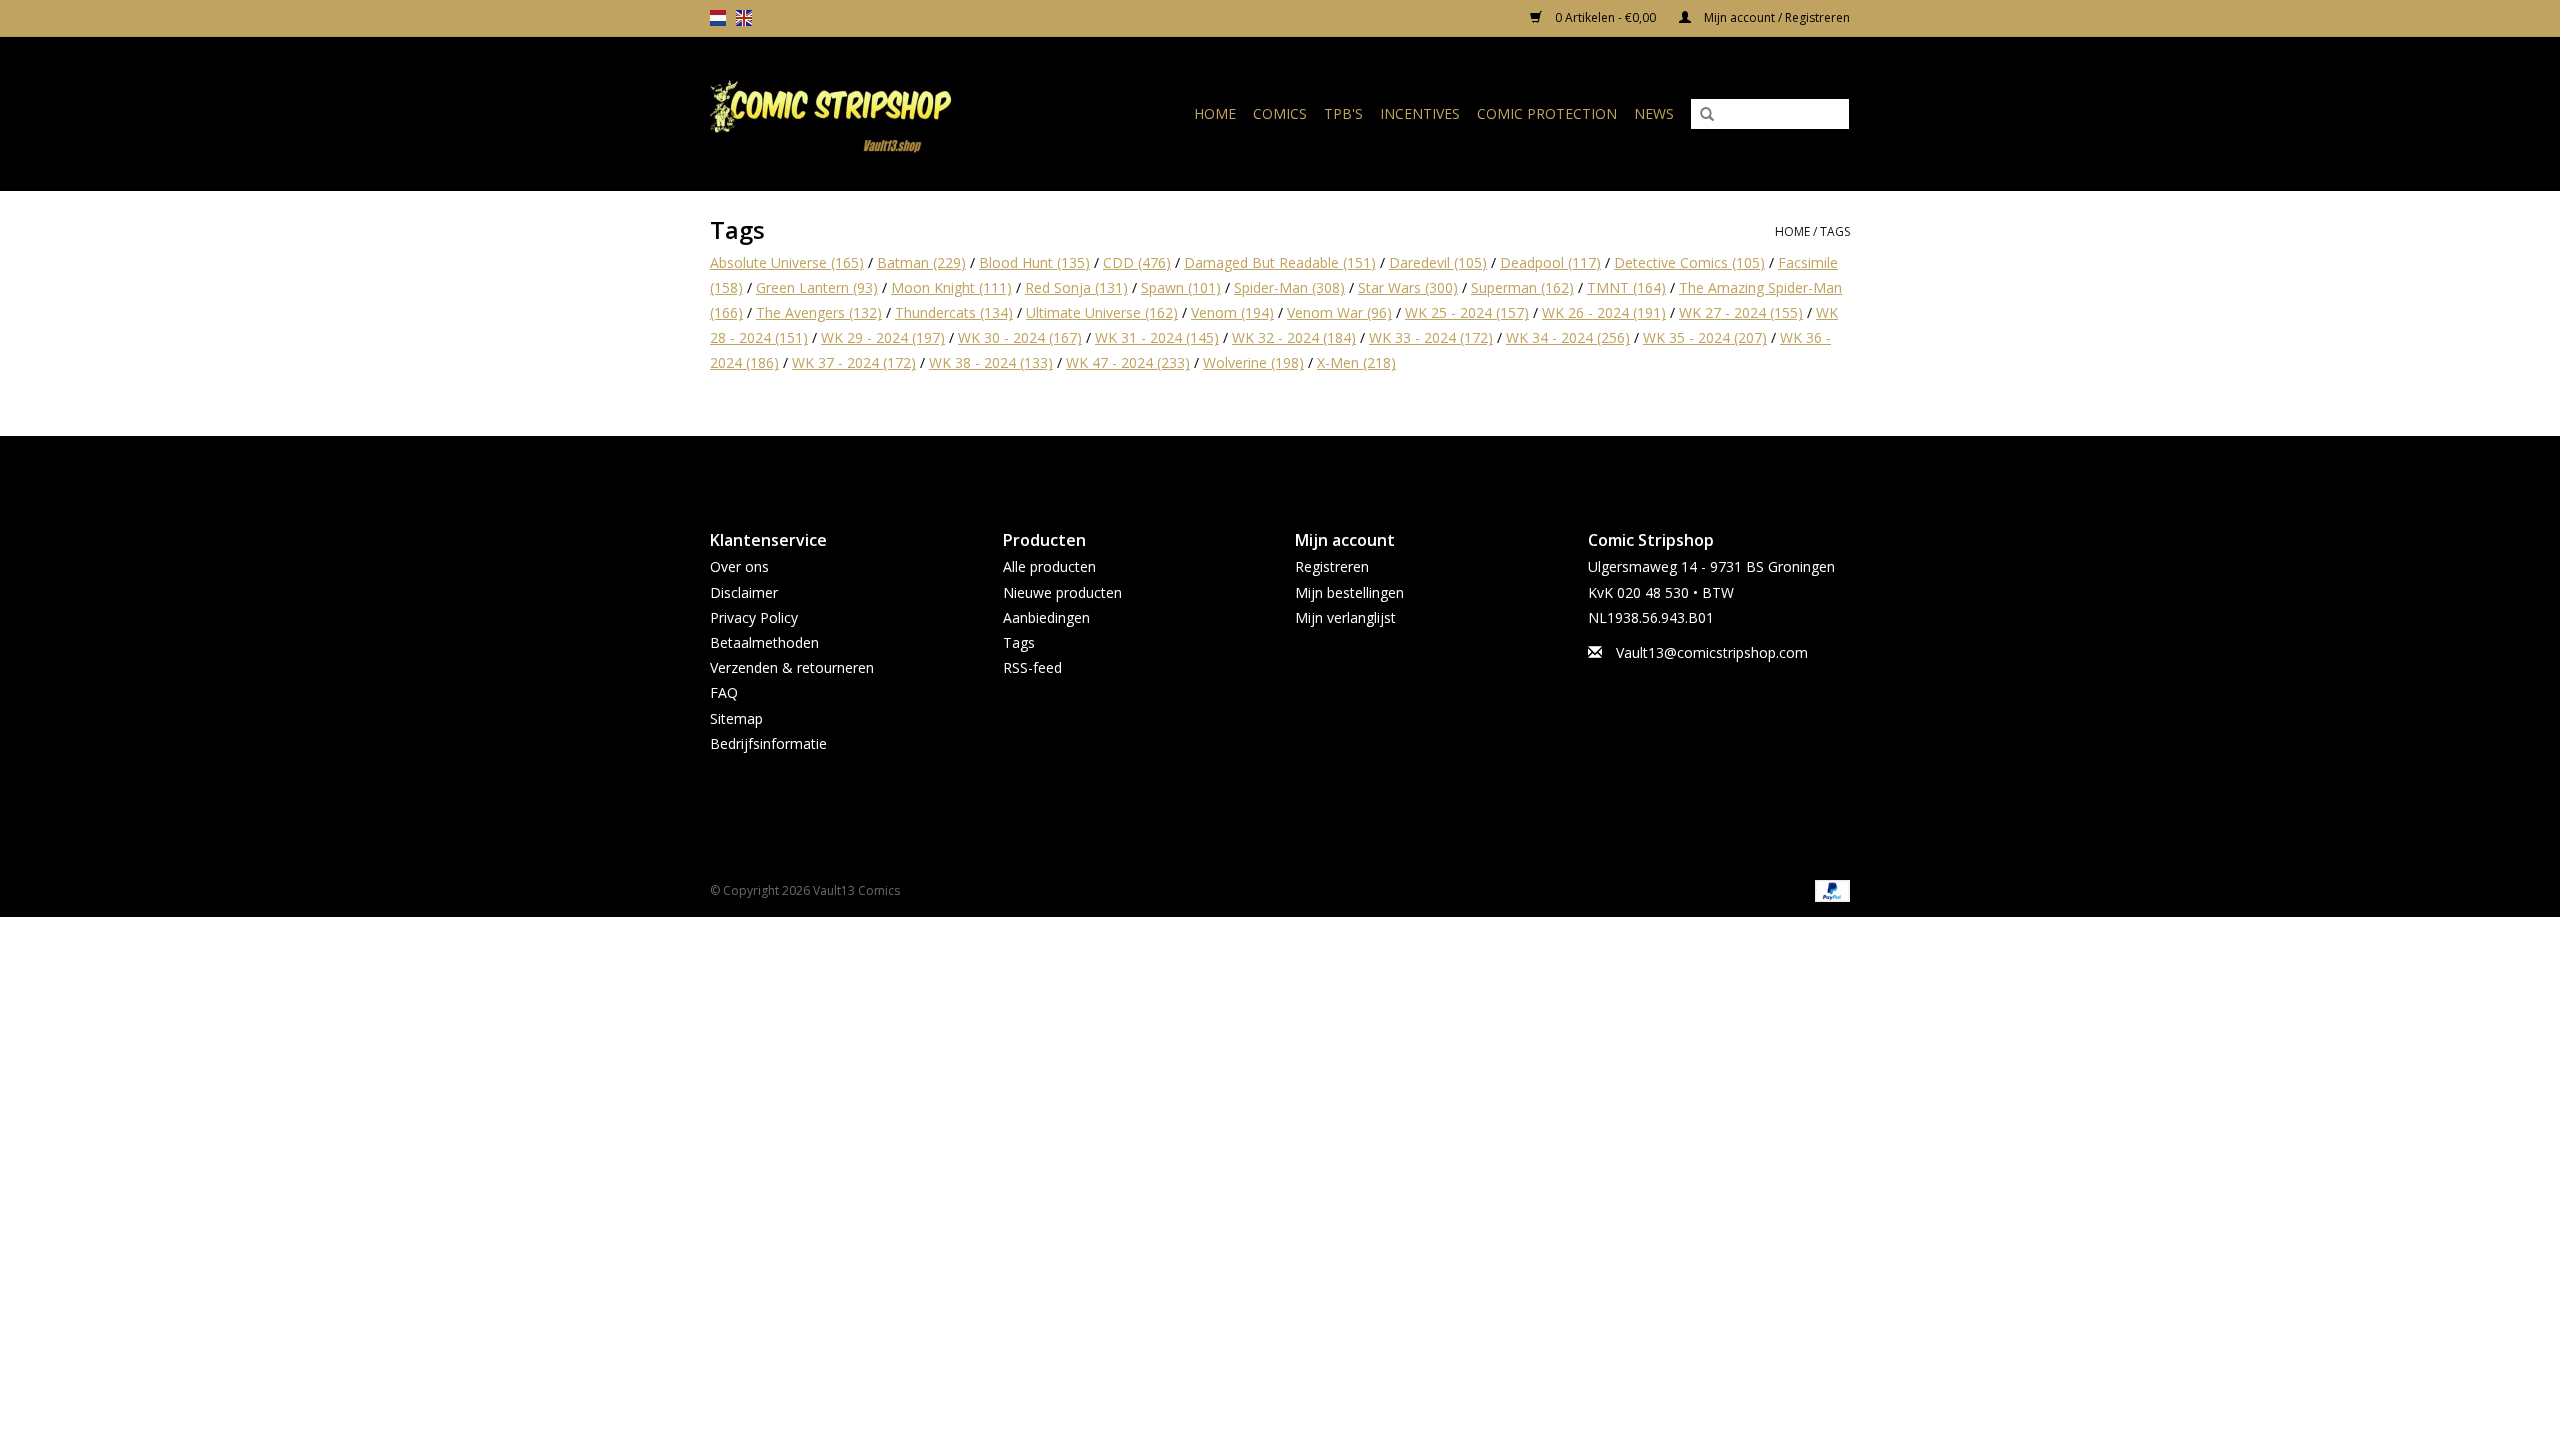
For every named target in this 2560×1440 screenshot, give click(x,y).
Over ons (739, 566)
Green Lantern (817, 287)
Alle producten (1049, 566)
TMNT (1626, 287)
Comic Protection (1547, 113)
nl (718, 18)
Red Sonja (1076, 287)
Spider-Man (1289, 287)
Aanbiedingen (1046, 617)
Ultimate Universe (1102, 312)
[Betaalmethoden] (1829, 889)
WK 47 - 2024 (1128, 362)
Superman (1522, 287)
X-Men (1356, 362)
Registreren (1332, 566)
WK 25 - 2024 (1467, 312)
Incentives (1420, 113)
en (744, 18)
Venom (1232, 312)
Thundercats (954, 312)
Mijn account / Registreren (1775, 17)
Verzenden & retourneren (792, 667)
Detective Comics (1689, 262)
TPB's (1343, 113)
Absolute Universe (787, 262)
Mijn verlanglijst (1345, 617)
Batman (921, 262)
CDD (1137, 262)
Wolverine (1253, 362)
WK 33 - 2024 (1431, 337)
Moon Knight (951, 287)
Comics (1280, 113)
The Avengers (819, 312)
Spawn (1181, 287)
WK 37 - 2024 (854, 362)
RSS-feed (1032, 667)
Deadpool (1550, 262)
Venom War (1339, 312)
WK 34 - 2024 (1568, 337)
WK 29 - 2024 (883, 337)
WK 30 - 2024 (1020, 337)
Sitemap (736, 718)
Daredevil (1438, 262)
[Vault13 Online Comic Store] (864, 113)
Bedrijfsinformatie (768, 743)
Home (1215, 113)
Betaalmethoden (764, 642)
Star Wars (1408, 287)
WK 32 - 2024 (1294, 337)
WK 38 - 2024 (991, 362)
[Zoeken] (1707, 115)
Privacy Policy (754, 617)
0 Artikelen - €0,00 (1605, 17)
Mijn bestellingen (1349, 592)
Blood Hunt (1034, 262)
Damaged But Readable (1280, 262)
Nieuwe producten (1062, 592)
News (1654, 113)
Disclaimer (744, 592)
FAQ (724, 692)
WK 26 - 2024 (1604, 312)
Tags (1835, 231)
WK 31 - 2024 (1157, 337)
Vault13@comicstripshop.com (1712, 652)
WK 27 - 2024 (1741, 312)
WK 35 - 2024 (1705, 337)
